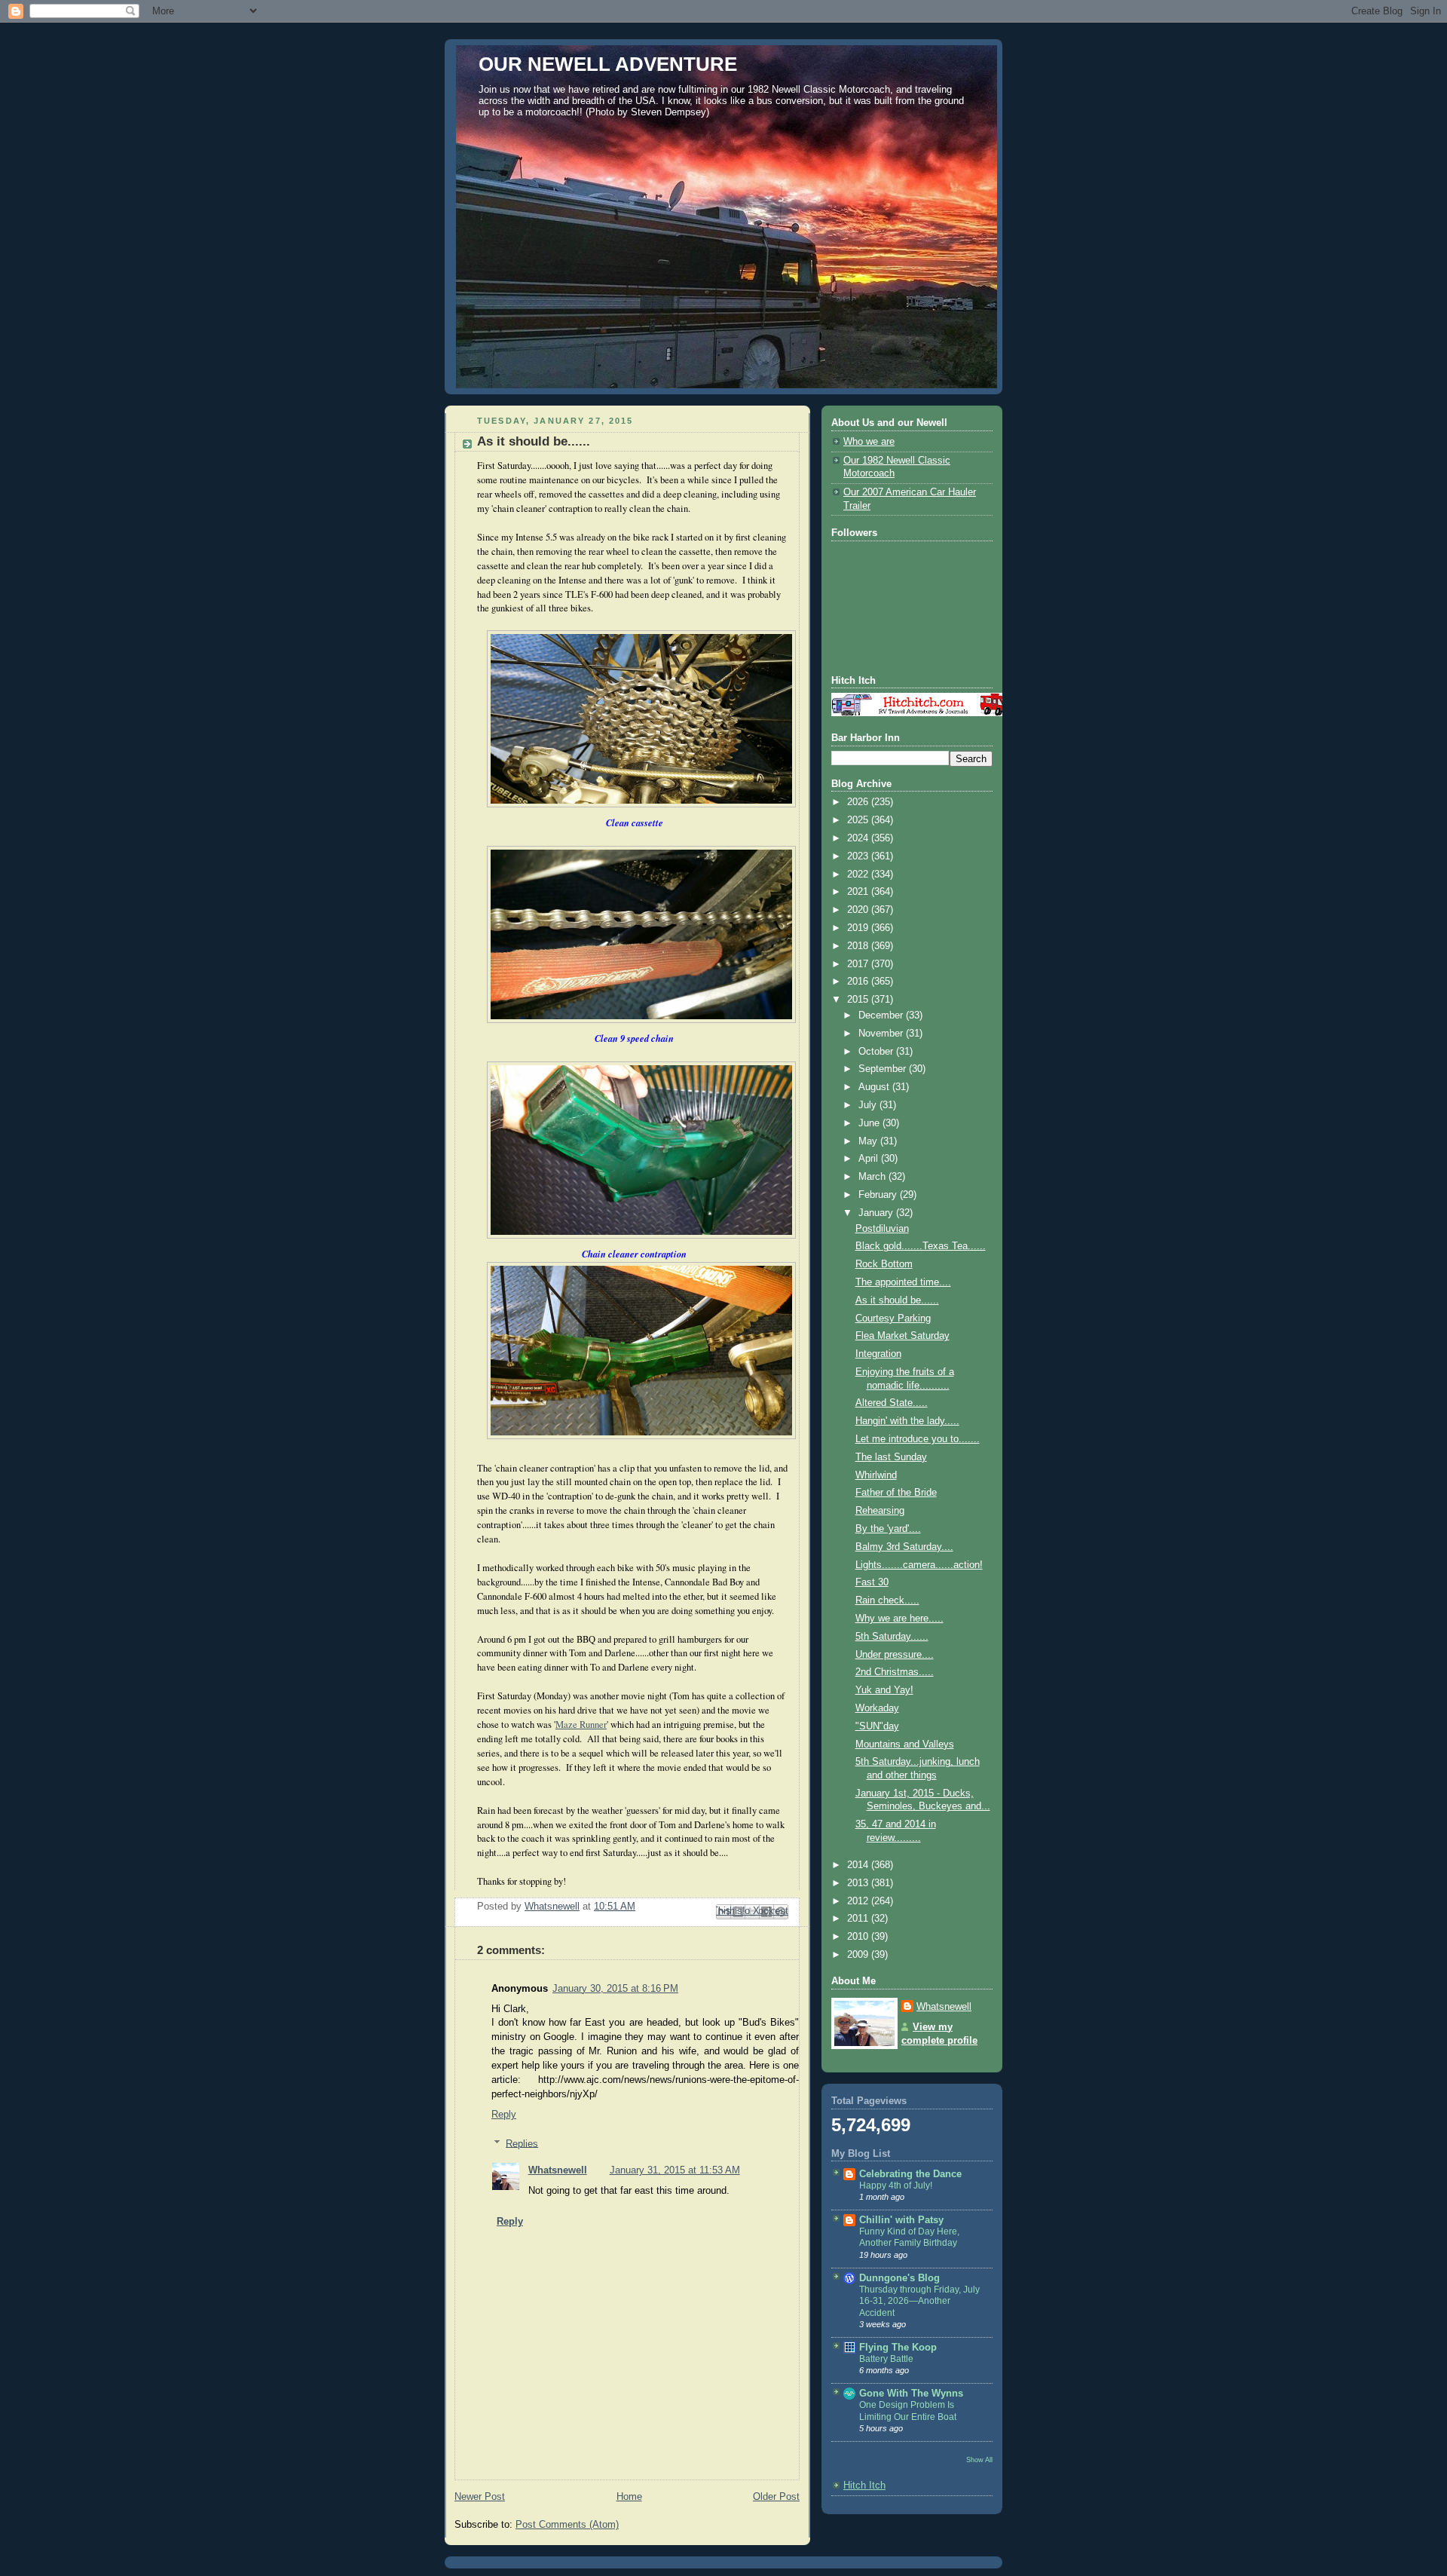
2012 (859, 1901)
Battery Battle (886, 2359)
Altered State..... (892, 1403)
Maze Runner (581, 1724)
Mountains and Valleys (905, 1744)
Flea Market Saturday (902, 1336)
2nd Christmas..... (895, 1672)
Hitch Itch (864, 2486)
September (884, 1069)
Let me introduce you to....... (918, 1439)
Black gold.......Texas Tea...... (921, 1246)
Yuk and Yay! (884, 1690)
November (882, 1034)
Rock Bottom (884, 1264)
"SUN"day (877, 1726)
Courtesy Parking (893, 1319)
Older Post (776, 2497)
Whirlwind (876, 1475)
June (870, 1123)
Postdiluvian (882, 1229)
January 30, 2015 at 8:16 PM (615, 1989)
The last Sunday (891, 1457)
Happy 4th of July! (896, 2185)
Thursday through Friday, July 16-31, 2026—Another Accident (919, 2301)
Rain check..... (887, 1600)
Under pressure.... (895, 1655)
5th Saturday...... (892, 1637)
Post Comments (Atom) (567, 2525)
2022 (859, 874)
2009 (859, 1955)
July (869, 1105)
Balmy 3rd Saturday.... (904, 1547)
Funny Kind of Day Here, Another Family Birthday (909, 2238)
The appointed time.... (903, 1282)
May (869, 1141)
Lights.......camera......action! (919, 1565)
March (873, 1177)
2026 (859, 802)
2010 (859, 1937)
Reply (504, 2115)
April (870, 1159)
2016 (859, 982)
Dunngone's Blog (899, 2278)
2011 (859, 1919)
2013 (859, 1883)
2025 (859, 820)
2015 (859, 1000)
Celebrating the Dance (910, 2174)
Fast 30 (872, 1582)
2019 (859, 928)
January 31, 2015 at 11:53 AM (675, 2170)
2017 (859, 964)
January (877, 1213)
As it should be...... (897, 1300)
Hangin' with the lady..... (907, 1421)
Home (629, 2497)
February (879, 1195)
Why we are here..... (899, 1619)
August (875, 1087)
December (882, 1015)
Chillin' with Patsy (901, 2220)
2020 (859, 910)
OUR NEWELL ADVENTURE (608, 64)
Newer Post (480, 2497)
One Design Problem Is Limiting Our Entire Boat (908, 2411)
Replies (522, 2143)
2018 (859, 946)
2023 (859, 856)
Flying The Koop (898, 2348)
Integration (878, 1354)
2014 (859, 1865)
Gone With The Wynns (911, 2394)
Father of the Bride (896, 1493)
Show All (979, 2460)
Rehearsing (880, 1511)
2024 (859, 838)
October (877, 1052)
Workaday (877, 1708)
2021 (859, 892)
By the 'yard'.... (888, 1529)
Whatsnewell (558, 2170)
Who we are (869, 442)
